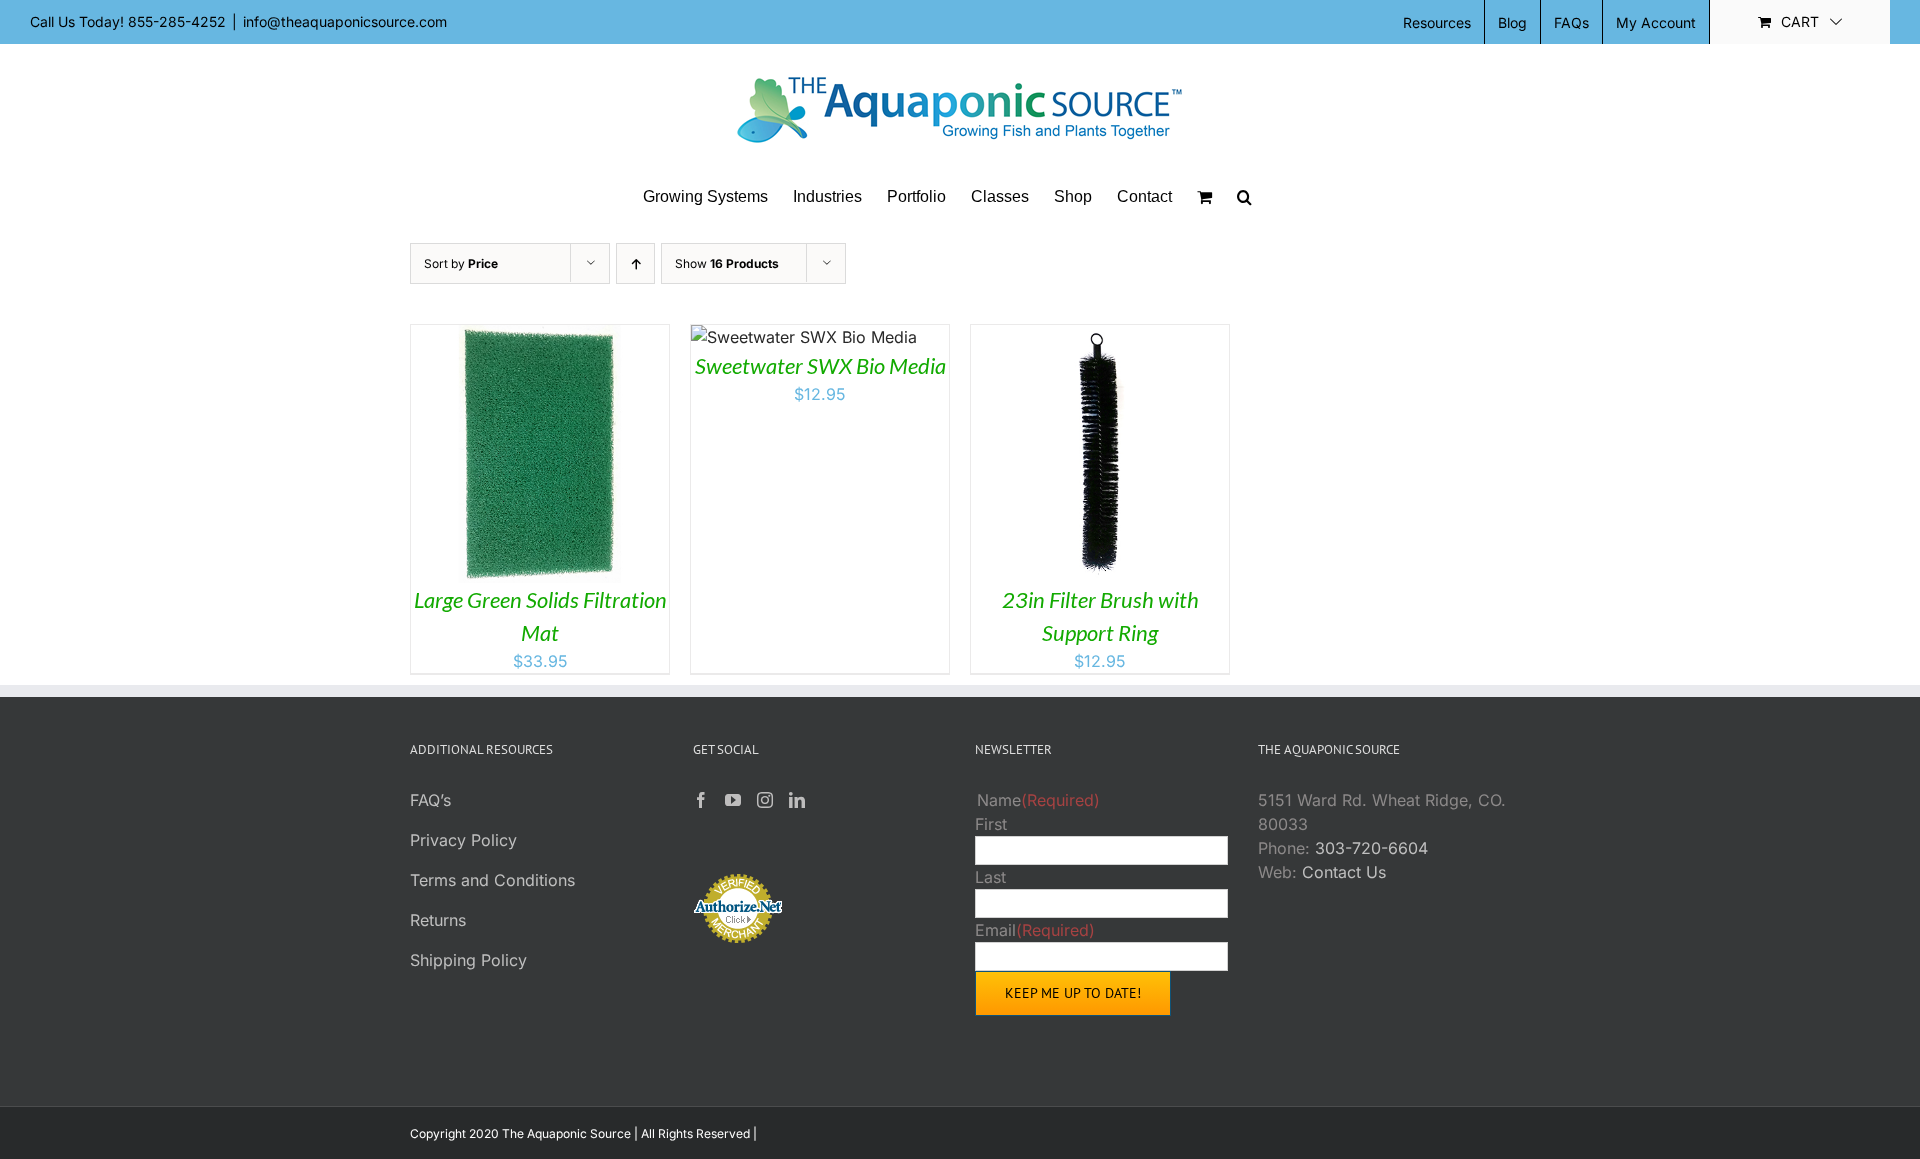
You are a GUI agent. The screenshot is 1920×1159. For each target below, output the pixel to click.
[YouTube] (733, 800)
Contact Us (1344, 872)
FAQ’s (430, 800)
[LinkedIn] (797, 800)
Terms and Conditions (492, 880)
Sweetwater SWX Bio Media (820, 365)
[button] (1244, 197)
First (991, 824)
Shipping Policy (468, 960)
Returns (438, 920)
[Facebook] (701, 800)
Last (990, 877)
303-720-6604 (1371, 848)
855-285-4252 (177, 21)
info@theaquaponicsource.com (345, 21)
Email (1035, 930)
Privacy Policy (463, 840)
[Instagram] (765, 800)
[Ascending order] (635, 263)
